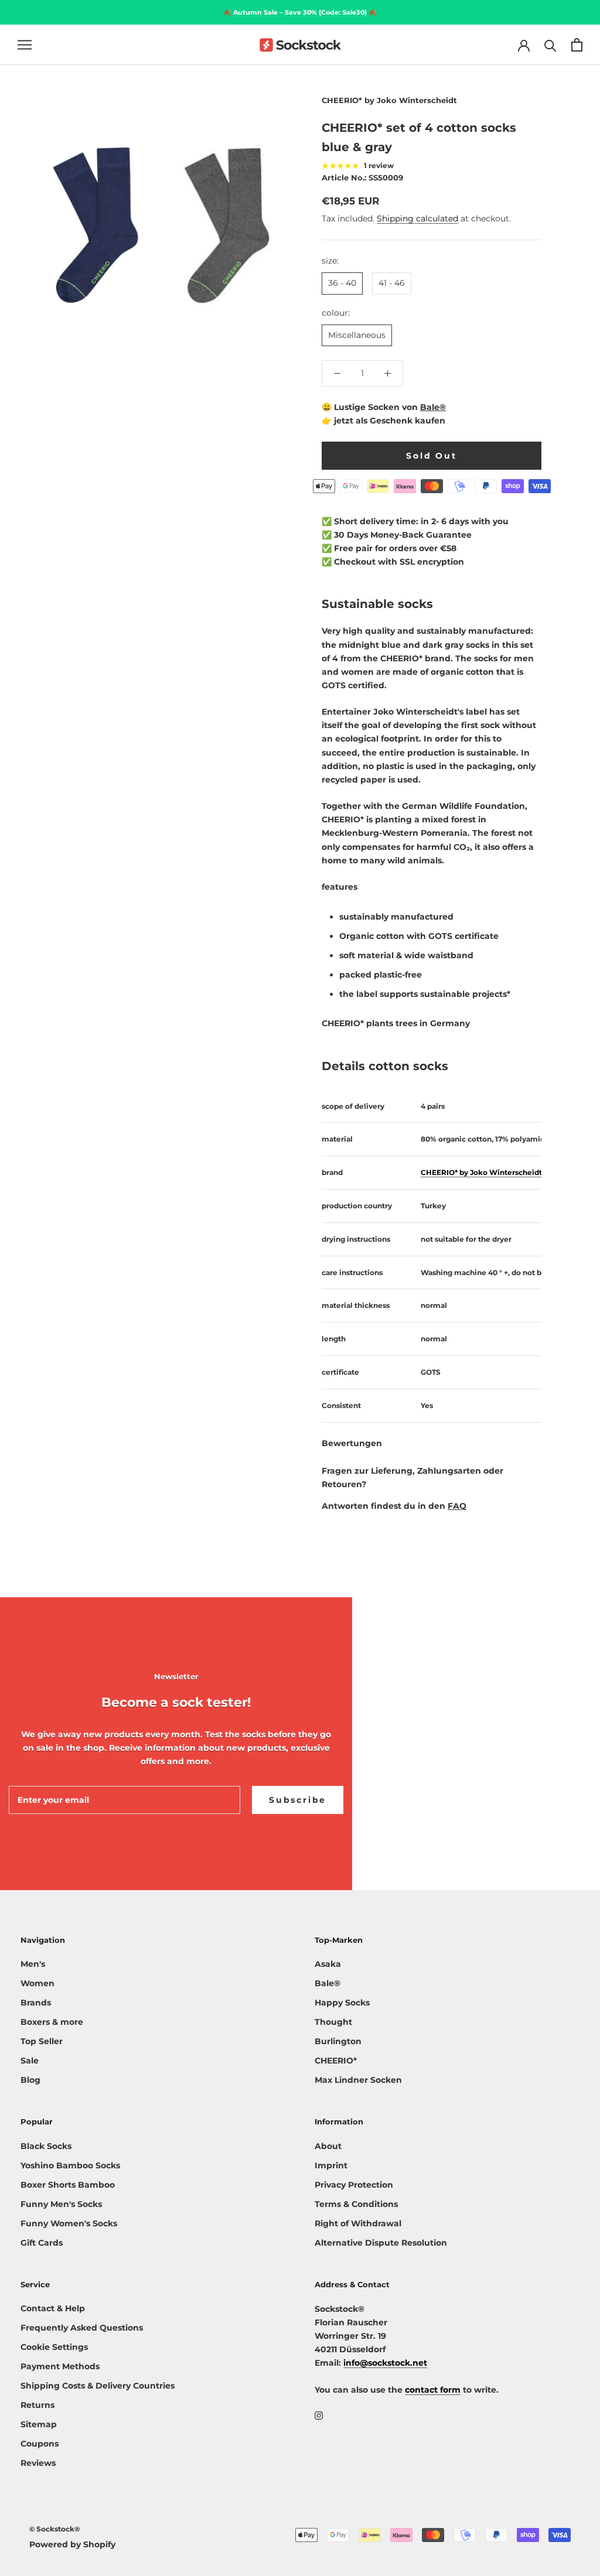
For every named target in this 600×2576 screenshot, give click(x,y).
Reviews (38, 2463)
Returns (37, 2405)
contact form (433, 2390)
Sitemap (39, 2424)
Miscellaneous (357, 335)
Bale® (433, 407)
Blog (30, 2080)
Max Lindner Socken (358, 2080)
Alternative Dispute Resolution (381, 2243)
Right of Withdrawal (358, 2223)
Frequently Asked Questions (82, 2328)
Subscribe (298, 1800)
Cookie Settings (54, 2347)
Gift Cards (42, 2243)
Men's (33, 1964)
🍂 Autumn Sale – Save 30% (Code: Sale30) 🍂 (300, 12)
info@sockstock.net (385, 2363)
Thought (333, 2022)
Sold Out (431, 456)
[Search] (550, 45)
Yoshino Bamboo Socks (70, 2165)
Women (37, 1983)
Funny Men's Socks (61, 2204)
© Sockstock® (54, 2529)
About (328, 2146)
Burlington (338, 2041)
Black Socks (46, 2146)
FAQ (457, 1506)
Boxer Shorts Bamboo (68, 2185)
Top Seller (42, 2041)
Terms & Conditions (356, 2204)
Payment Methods (60, 2366)
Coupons (40, 2444)
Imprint (331, 2165)
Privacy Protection (354, 2185)
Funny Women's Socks (69, 2223)
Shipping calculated (417, 218)
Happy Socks (342, 2003)
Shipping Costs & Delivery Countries (98, 2386)
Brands (36, 2003)
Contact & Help (53, 2308)
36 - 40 (342, 283)
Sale (30, 2061)
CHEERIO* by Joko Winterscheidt (389, 100)
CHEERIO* (336, 2061)
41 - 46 (392, 283)
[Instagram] (319, 2415)
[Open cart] (577, 45)
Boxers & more (52, 2022)
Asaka (328, 1964)
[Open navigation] (25, 45)
